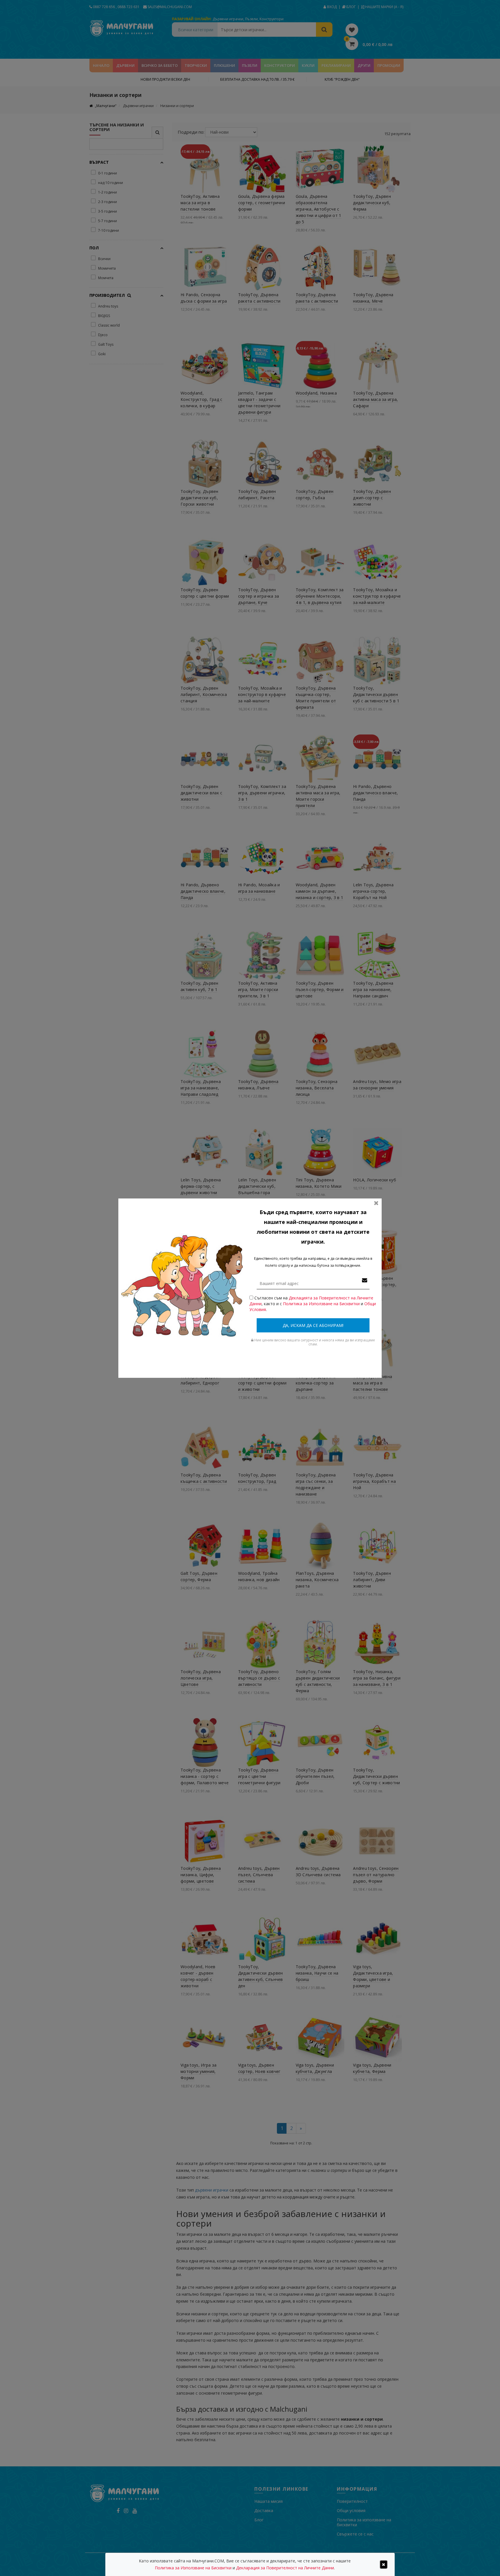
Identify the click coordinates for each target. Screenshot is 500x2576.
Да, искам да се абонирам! (313, 1325)
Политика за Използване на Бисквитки (321, 1304)
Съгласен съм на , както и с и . (313, 1304)
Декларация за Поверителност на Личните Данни (285, 2568)
